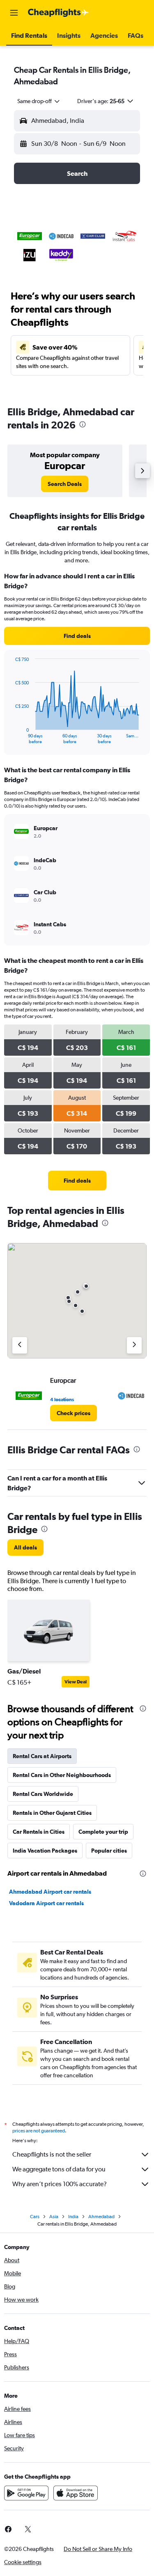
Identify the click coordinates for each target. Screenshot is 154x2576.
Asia (54, 2217)
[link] (65, 484)
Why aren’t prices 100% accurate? (60, 2184)
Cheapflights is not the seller (52, 2154)
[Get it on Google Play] (26, 2493)
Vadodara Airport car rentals (46, 1903)
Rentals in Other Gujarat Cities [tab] (52, 1813)
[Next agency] (134, 1345)
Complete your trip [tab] (103, 1832)
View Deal (76, 1682)
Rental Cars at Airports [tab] (42, 1756)
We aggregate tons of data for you (59, 2169)
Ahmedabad (101, 2217)
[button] (14, 13)
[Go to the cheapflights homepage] (58, 13)
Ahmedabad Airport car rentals (50, 1892)
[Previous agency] (20, 1345)
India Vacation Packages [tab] (45, 1851)
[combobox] (39, 101)
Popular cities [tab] (109, 1851)
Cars (35, 2217)
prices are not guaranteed (39, 2131)
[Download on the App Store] (76, 2493)
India (73, 2217)
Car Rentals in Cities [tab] (39, 1832)
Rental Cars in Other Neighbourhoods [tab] (62, 1775)
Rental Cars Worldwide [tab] (43, 1794)
